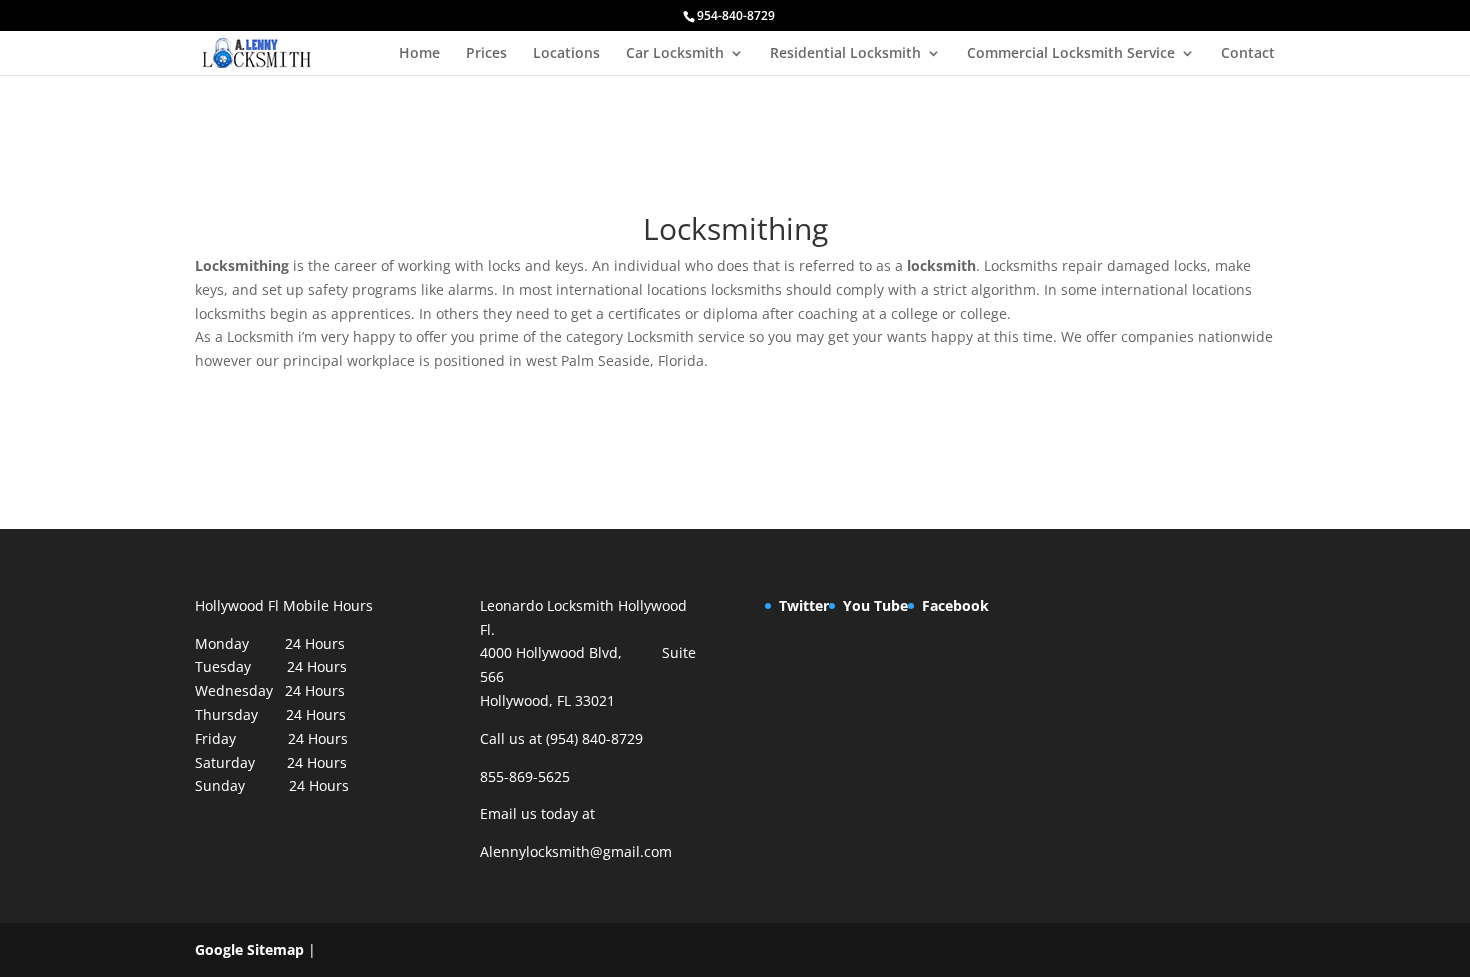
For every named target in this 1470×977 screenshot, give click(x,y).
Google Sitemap (249, 949)
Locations (566, 54)
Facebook (955, 605)
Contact (1248, 54)
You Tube (875, 605)
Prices (486, 54)
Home (419, 54)
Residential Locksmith (845, 54)
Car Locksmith (675, 54)
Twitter (804, 605)
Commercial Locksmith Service (1071, 54)
